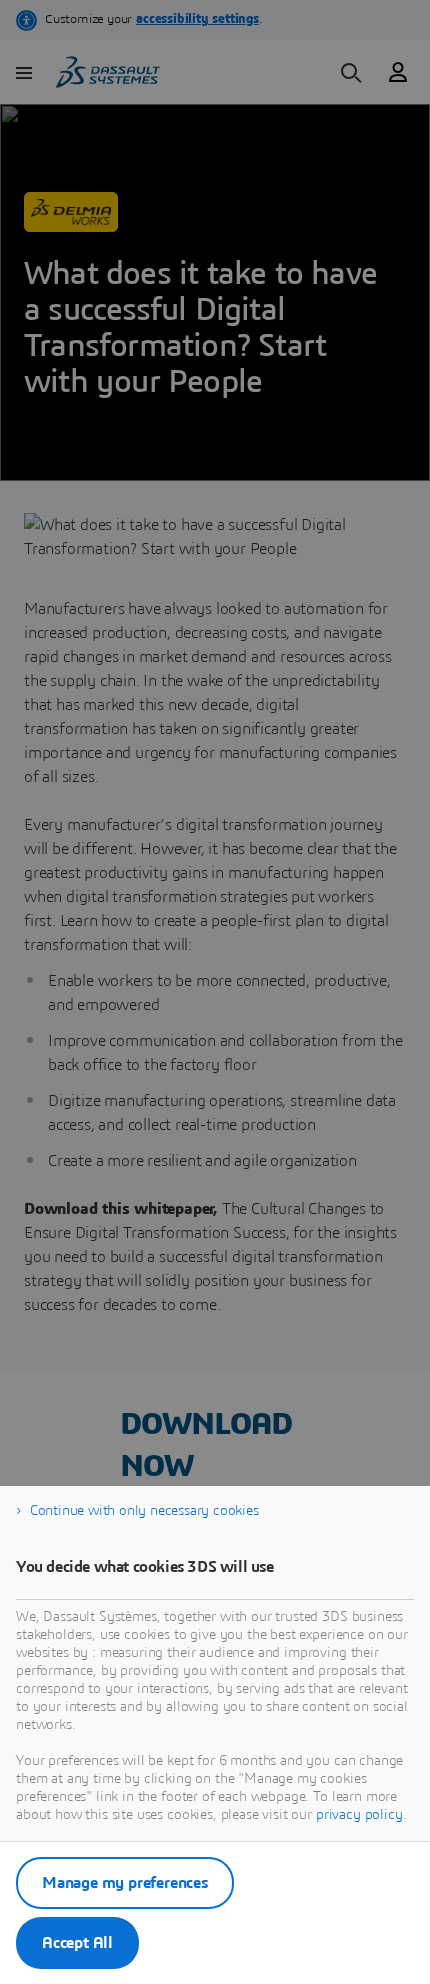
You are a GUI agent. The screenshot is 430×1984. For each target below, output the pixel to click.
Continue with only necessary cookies (144, 1511)
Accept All (77, 1943)
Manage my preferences (125, 1883)
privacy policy (359, 1815)
